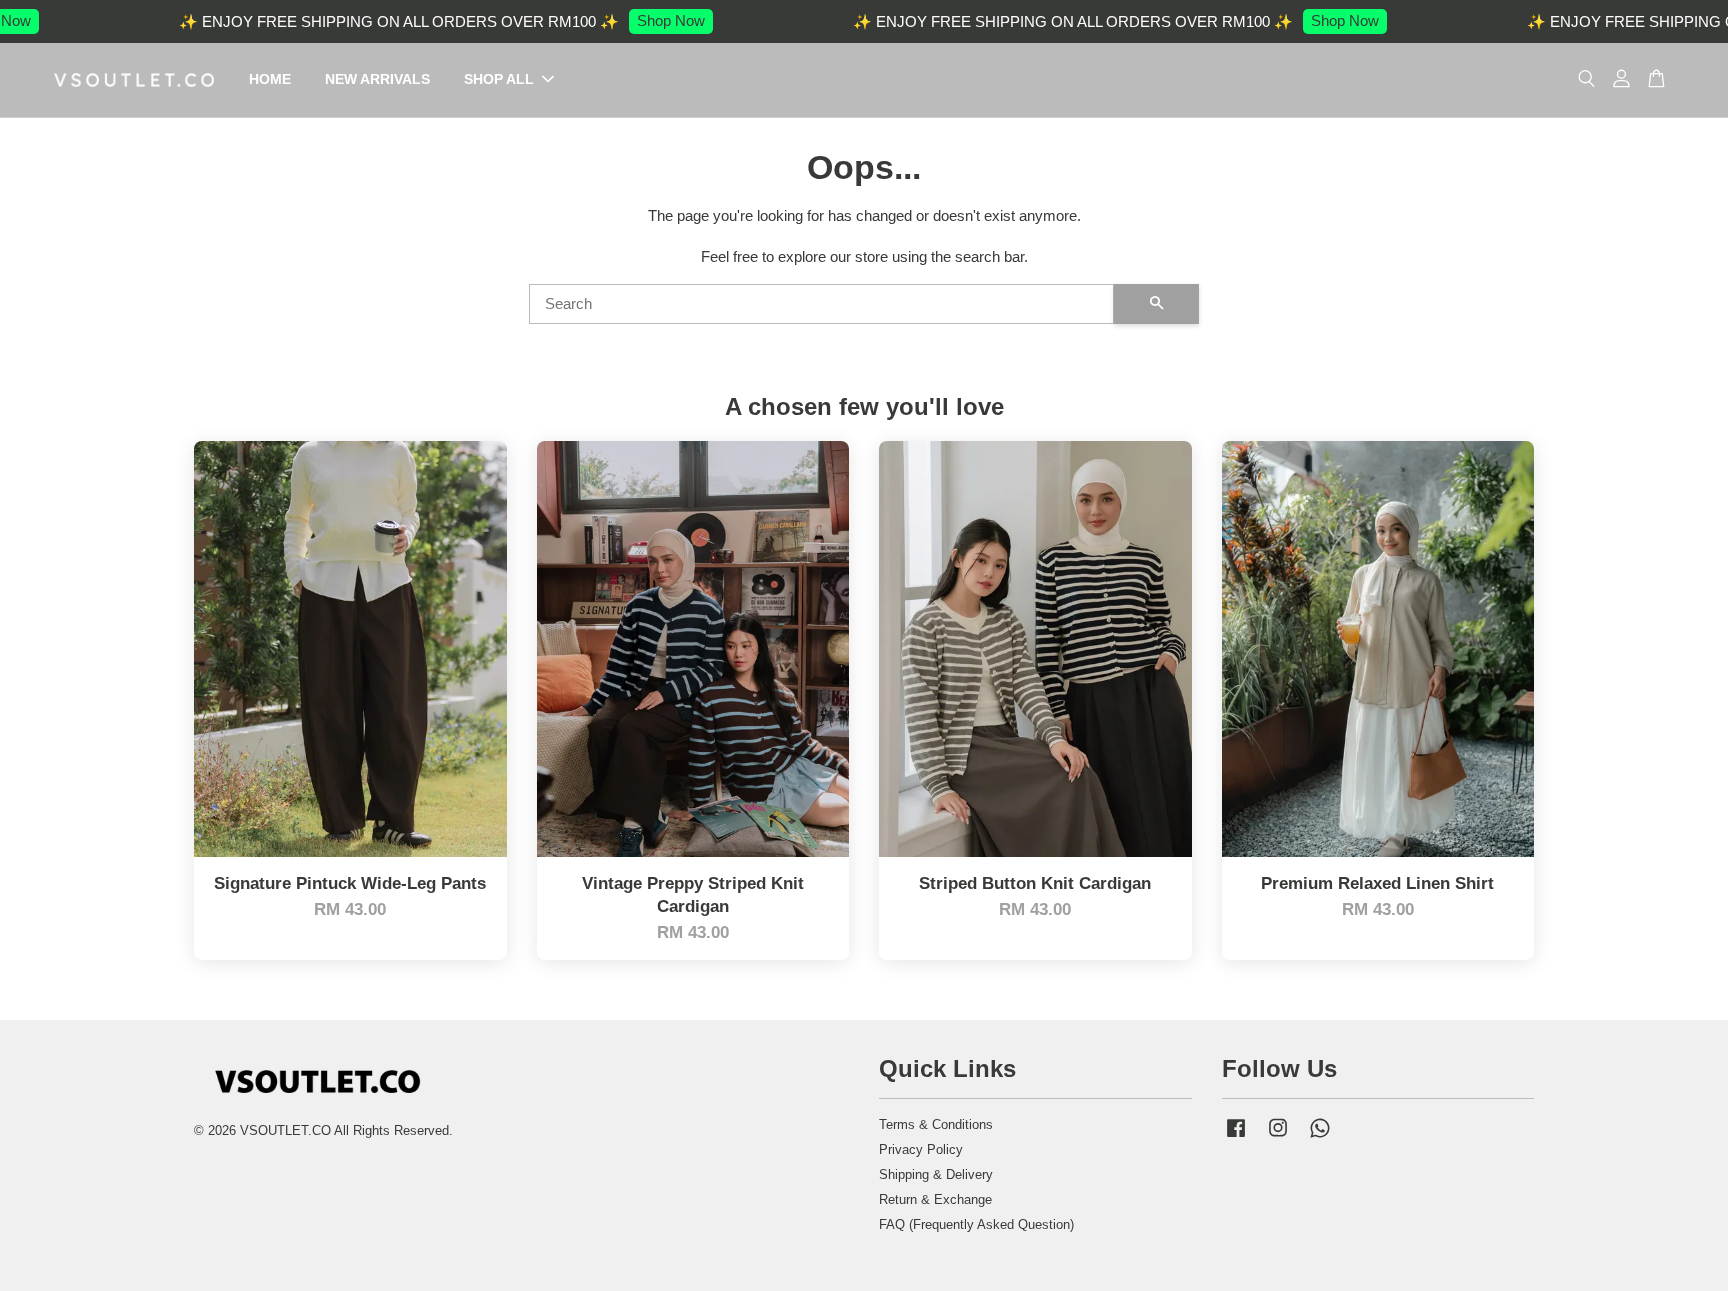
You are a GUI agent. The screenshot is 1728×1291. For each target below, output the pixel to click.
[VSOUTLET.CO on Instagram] (1278, 1137)
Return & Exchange (935, 1199)
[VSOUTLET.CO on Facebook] (1236, 1137)
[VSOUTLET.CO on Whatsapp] (1320, 1137)
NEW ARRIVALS (377, 79)
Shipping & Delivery (936, 1174)
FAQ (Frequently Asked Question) (976, 1224)
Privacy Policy (921, 1149)
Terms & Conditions (936, 1124)
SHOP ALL (499, 79)
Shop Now (642, 20)
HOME (270, 79)
